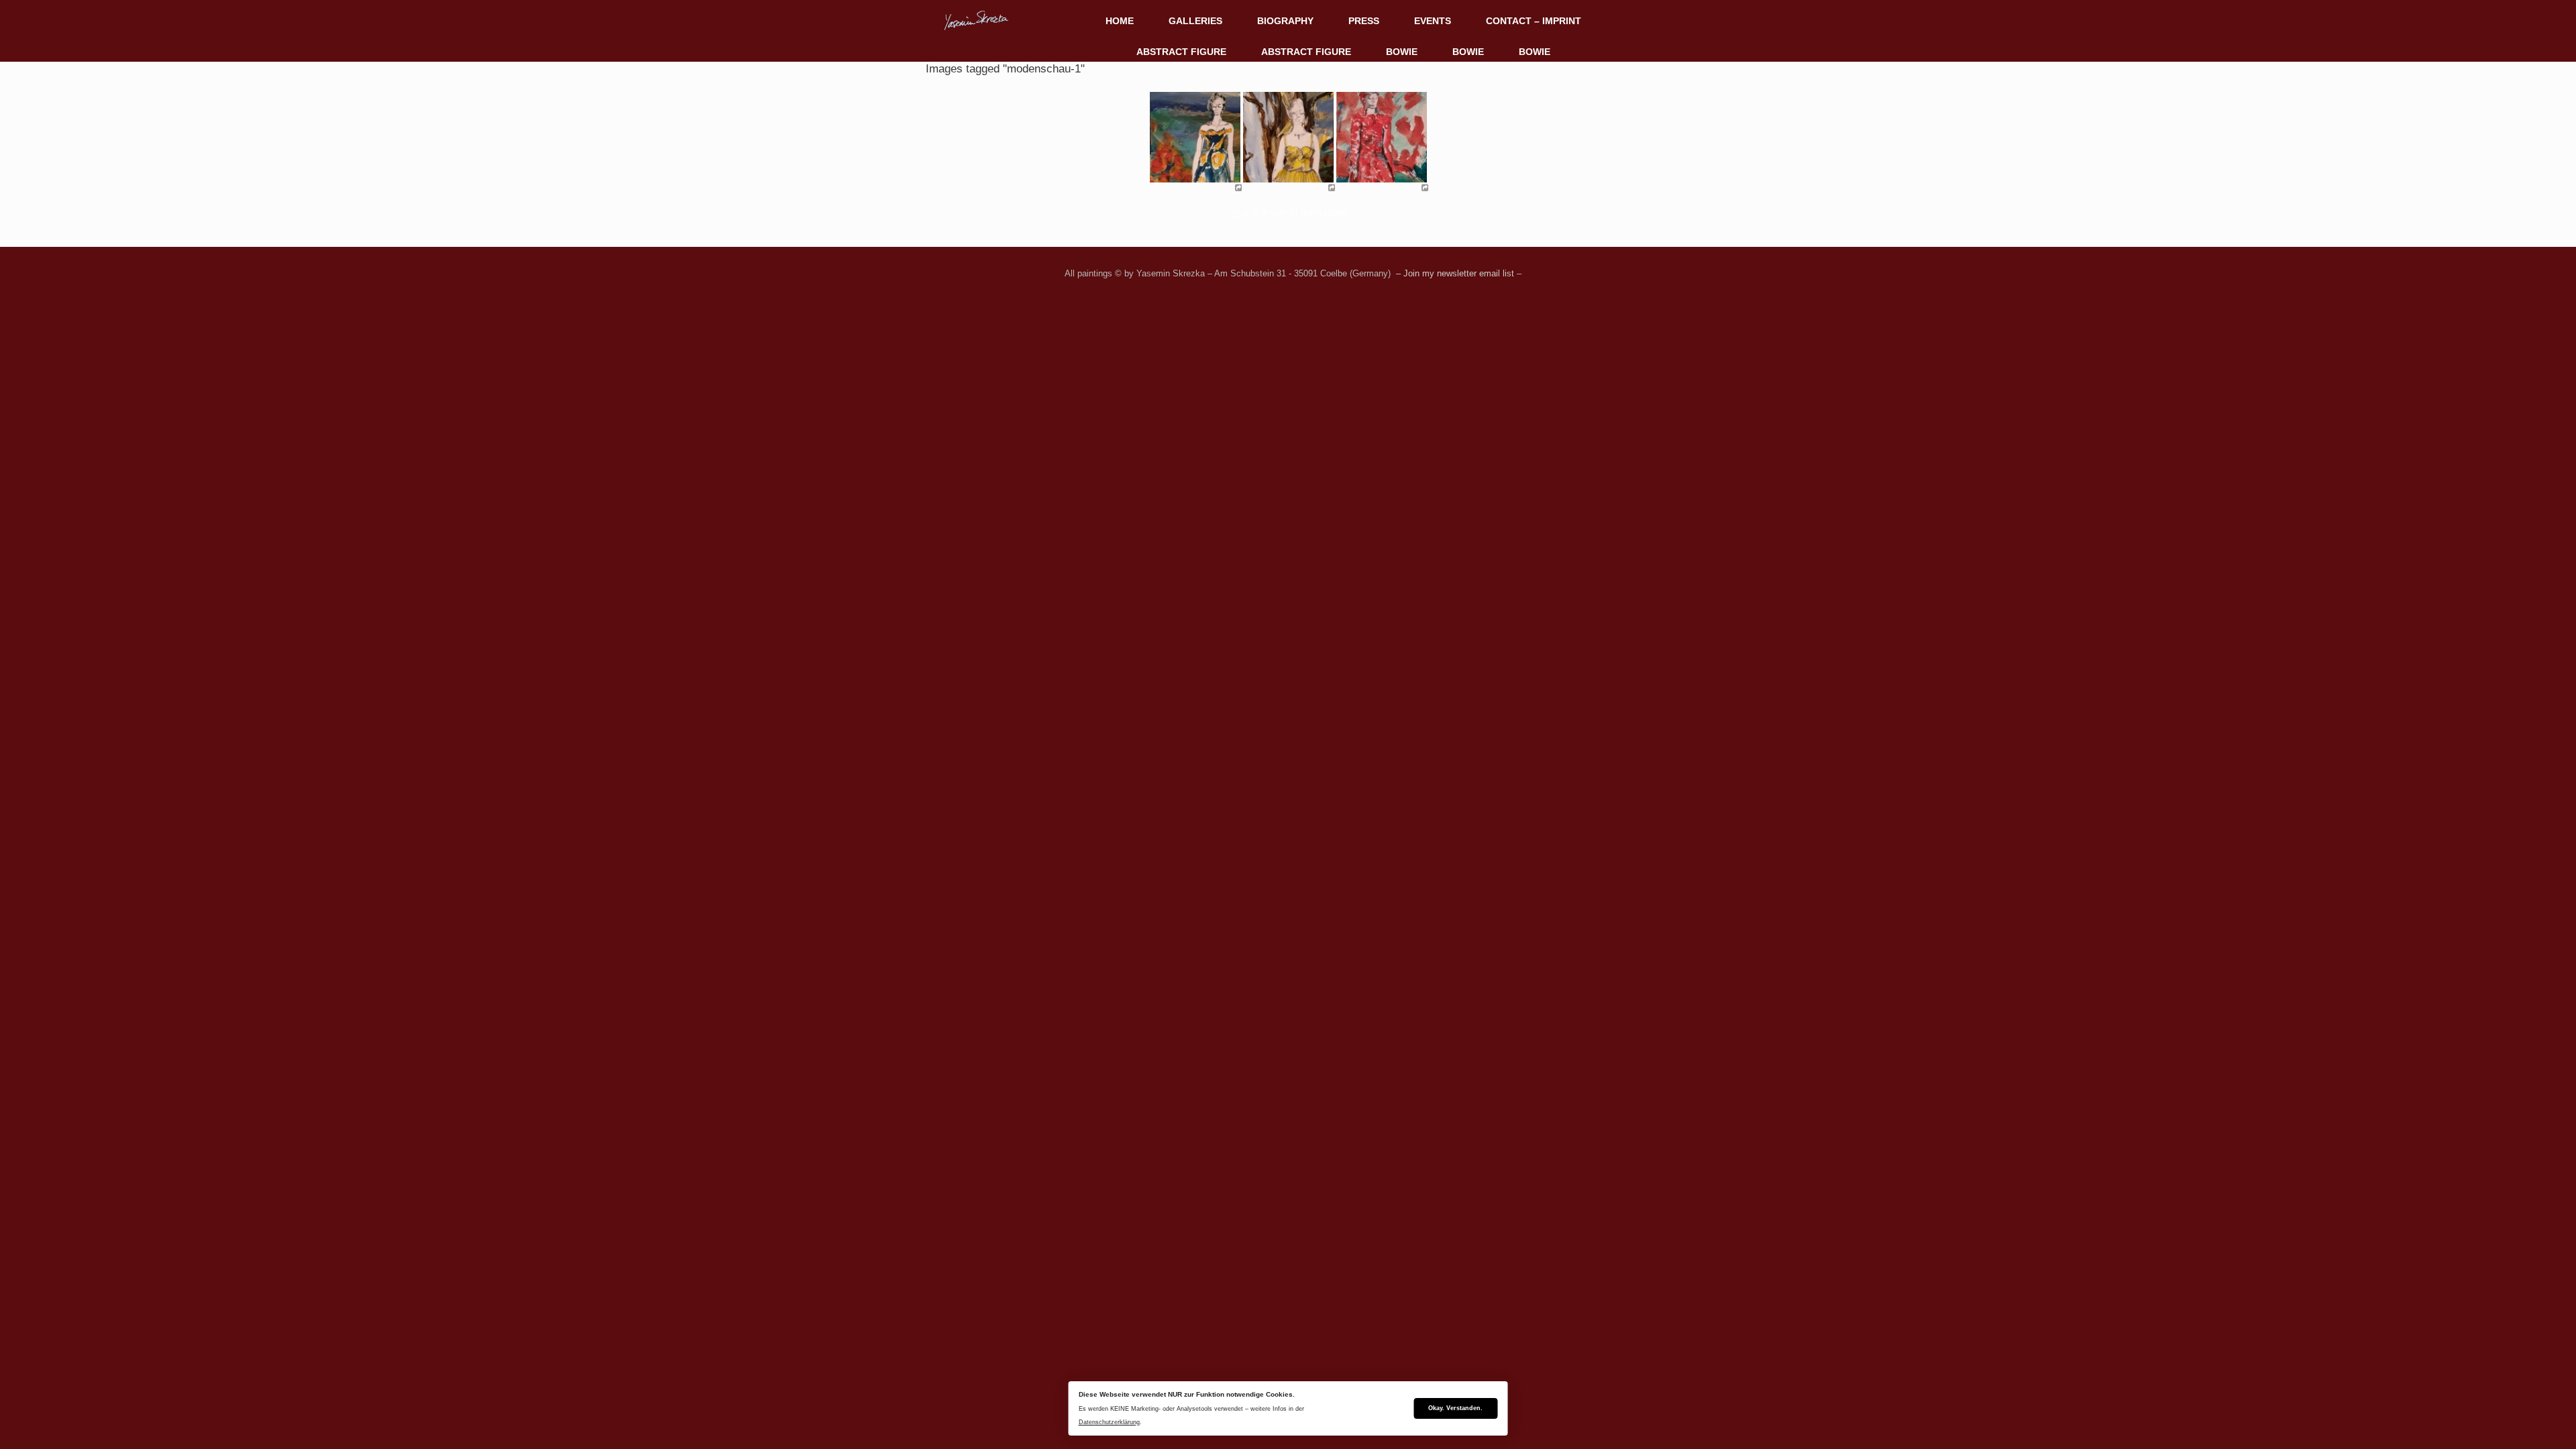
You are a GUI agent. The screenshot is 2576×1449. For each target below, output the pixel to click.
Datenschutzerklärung (1109, 1422)
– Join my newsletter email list (1454, 273)
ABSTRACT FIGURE (1181, 52)
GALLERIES (1195, 21)
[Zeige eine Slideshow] (1288, 214)
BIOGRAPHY (1285, 21)
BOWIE (1402, 52)
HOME (1120, 21)
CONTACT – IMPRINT (1534, 21)
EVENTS (1433, 21)
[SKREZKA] (976, 20)
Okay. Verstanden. (1455, 1408)
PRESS (1364, 21)
